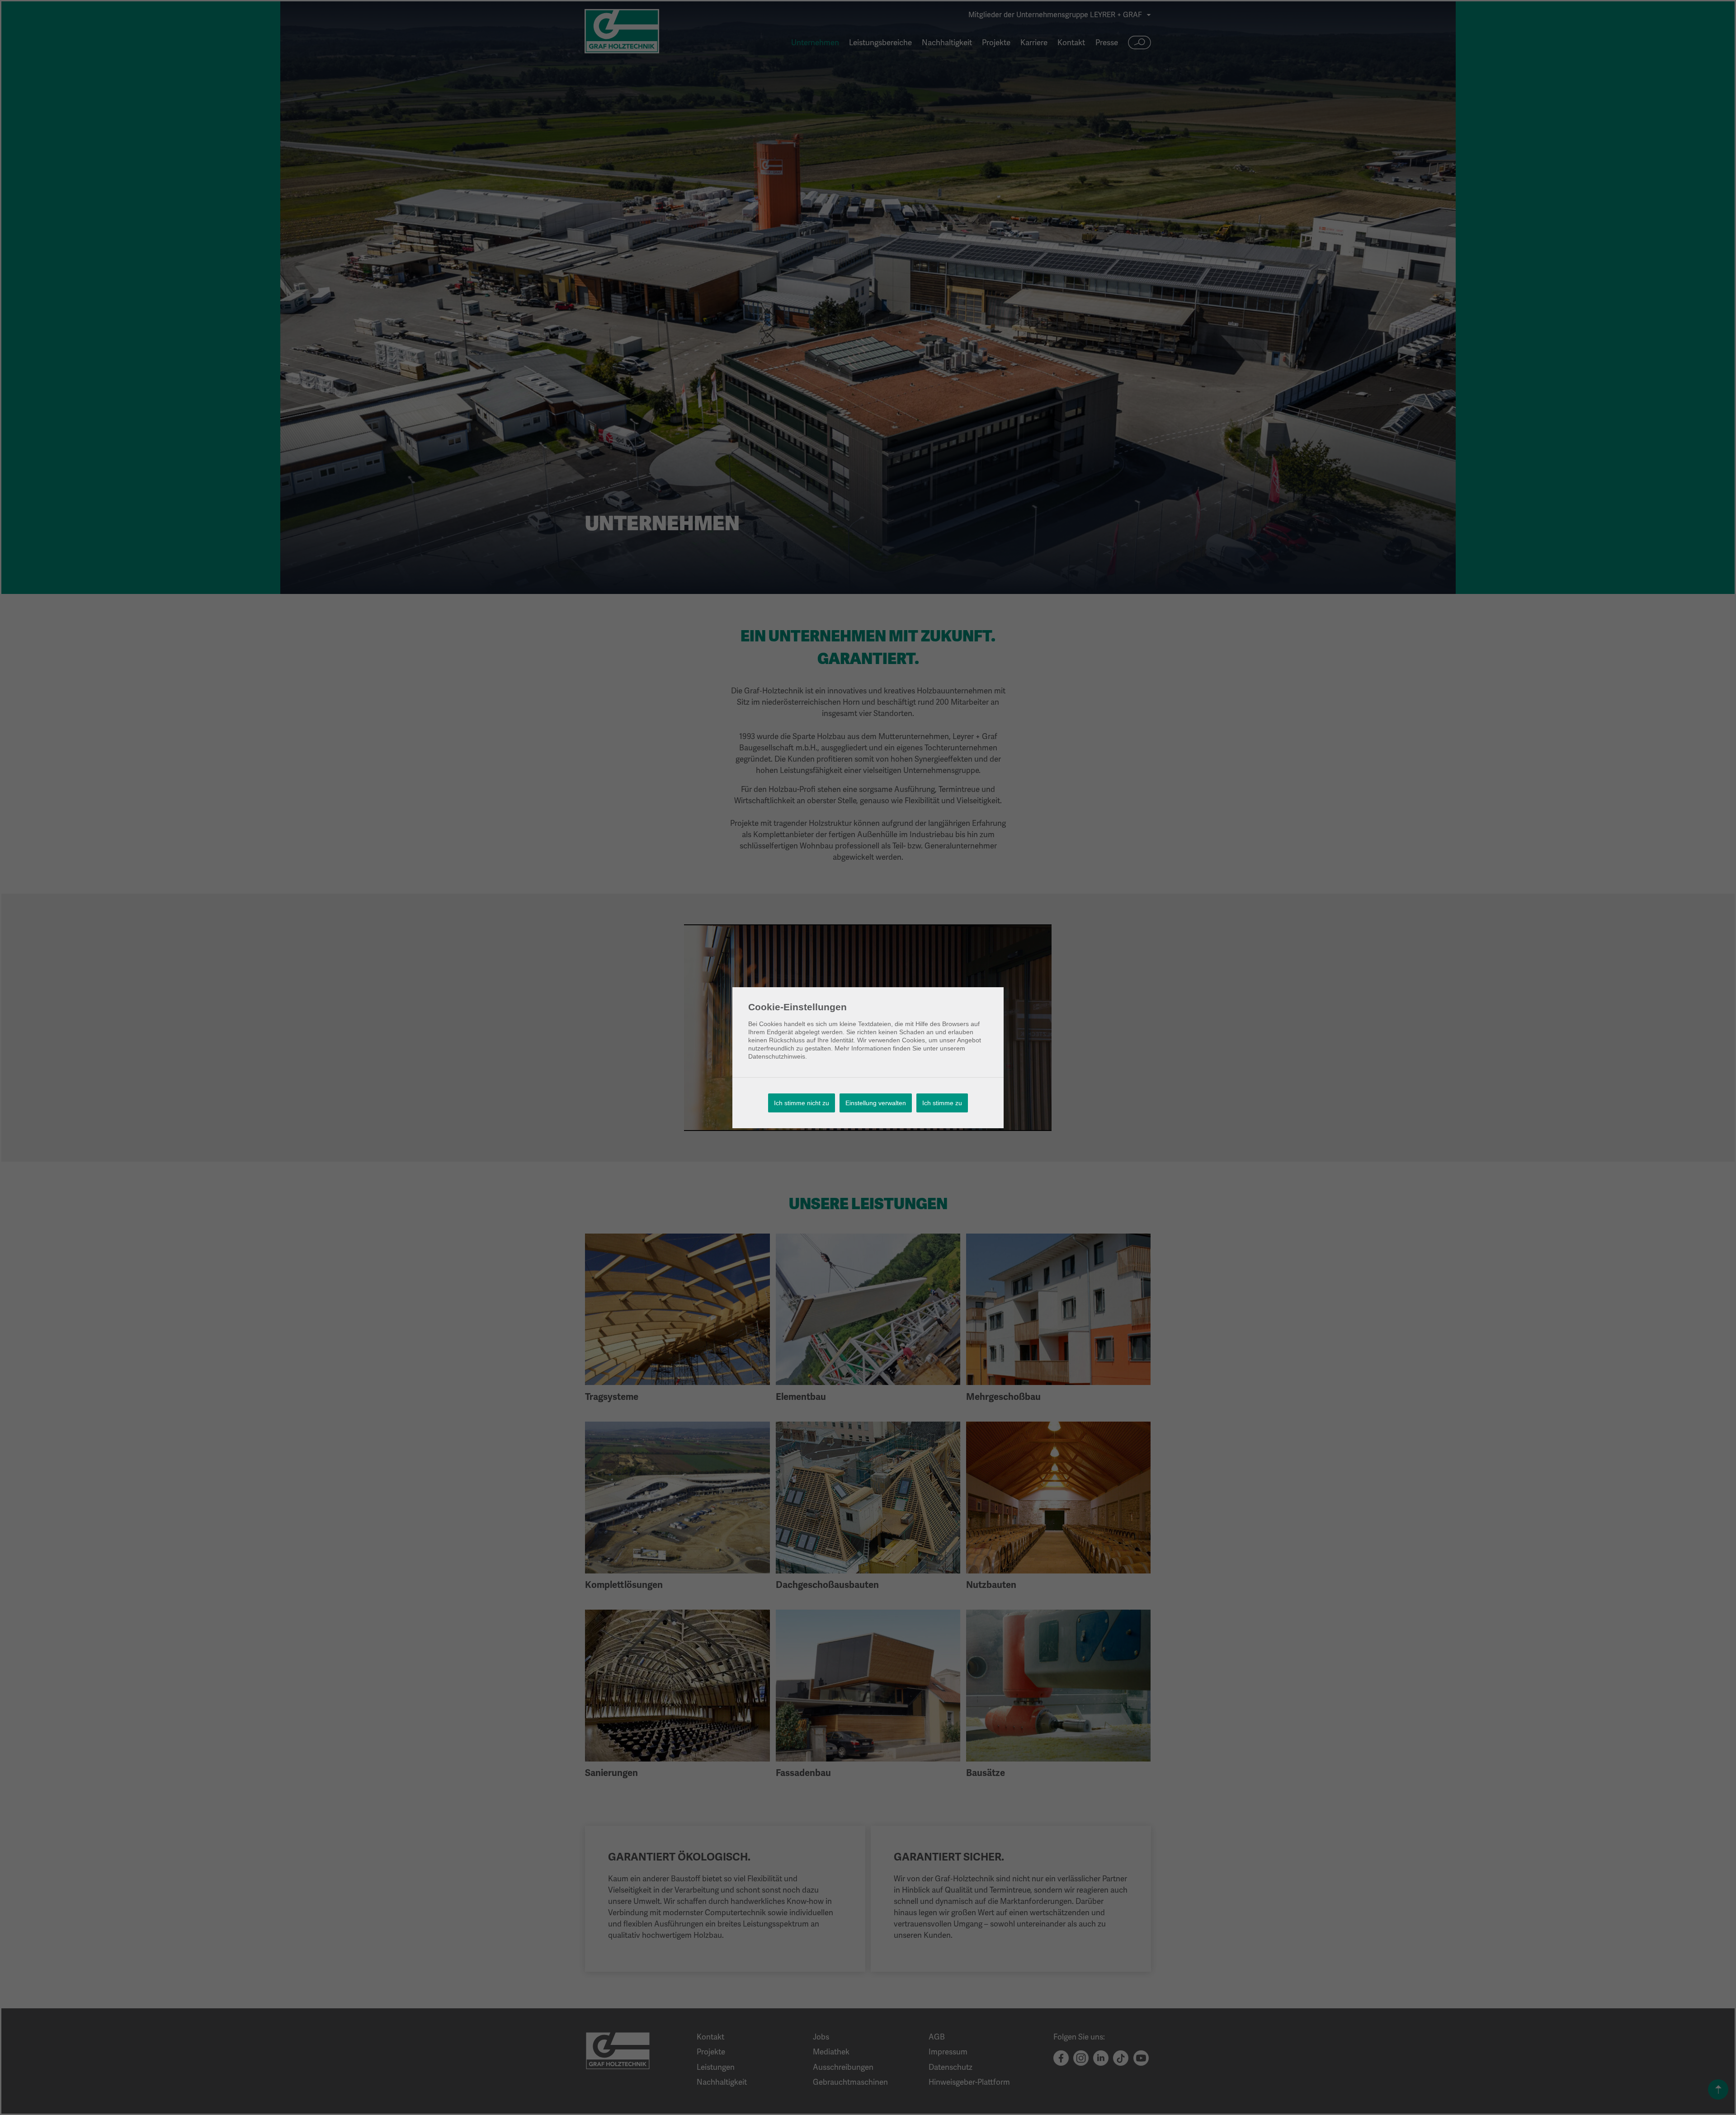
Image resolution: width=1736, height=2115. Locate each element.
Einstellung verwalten (876, 1103)
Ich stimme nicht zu (802, 1103)
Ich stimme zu (942, 1103)
